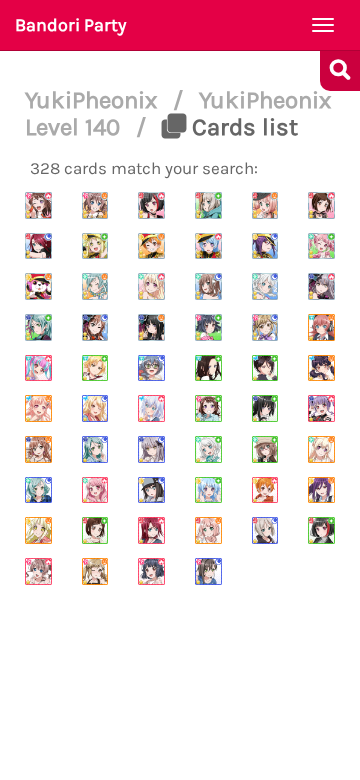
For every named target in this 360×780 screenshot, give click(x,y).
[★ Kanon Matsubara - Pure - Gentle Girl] (208, 490)
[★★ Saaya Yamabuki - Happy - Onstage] (95, 205)
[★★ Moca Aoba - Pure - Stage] (208, 205)
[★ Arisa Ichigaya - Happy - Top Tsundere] (95, 571)
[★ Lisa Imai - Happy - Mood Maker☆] (38, 449)
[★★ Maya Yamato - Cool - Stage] (208, 286)
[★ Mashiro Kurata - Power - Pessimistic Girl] (151, 408)
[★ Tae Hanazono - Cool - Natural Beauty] (208, 571)
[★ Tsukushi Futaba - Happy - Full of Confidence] (321, 368)
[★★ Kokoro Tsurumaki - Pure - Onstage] (95, 246)
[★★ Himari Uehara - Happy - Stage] (265, 205)
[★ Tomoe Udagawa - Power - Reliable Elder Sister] (151, 530)
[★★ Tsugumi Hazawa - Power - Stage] (321, 205)
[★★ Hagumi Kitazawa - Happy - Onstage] (151, 246)
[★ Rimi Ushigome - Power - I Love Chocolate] (151, 571)
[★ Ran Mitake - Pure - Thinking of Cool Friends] (321, 530)
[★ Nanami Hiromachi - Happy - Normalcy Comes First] (38, 408)
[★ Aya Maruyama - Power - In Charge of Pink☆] (95, 490)
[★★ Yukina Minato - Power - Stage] (321, 286)
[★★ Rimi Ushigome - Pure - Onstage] (208, 327)
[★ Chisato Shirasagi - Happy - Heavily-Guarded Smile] (321, 449)
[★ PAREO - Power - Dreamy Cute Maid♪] (38, 368)
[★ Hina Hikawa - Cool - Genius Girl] (38, 490)
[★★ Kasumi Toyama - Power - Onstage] (38, 205)
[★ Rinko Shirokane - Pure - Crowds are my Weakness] (265, 408)
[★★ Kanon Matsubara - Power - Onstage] (208, 246)
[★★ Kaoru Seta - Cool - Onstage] (265, 246)
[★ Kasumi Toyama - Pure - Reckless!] (208, 408)
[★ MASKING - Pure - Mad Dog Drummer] (95, 368)
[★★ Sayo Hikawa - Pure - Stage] (38, 327)
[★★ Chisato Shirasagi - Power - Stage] (151, 286)
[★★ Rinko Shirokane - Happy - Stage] (151, 327)
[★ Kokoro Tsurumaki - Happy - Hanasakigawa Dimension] (38, 530)
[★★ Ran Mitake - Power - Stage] (151, 205)
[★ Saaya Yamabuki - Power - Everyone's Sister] (38, 571)
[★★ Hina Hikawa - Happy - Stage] (95, 286)
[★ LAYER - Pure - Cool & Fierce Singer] (208, 368)
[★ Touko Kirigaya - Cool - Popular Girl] (95, 408)
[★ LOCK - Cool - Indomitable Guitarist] (151, 368)
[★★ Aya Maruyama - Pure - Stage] (321, 246)
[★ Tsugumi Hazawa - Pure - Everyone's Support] (95, 530)
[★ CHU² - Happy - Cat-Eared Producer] (321, 327)
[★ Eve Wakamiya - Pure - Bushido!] (208, 449)
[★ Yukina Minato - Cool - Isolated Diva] (151, 449)
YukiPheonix (94, 100)
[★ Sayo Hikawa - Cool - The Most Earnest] (95, 449)
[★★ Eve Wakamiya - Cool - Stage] (265, 286)
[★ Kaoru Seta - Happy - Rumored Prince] (321, 490)
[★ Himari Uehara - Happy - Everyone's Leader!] (208, 530)
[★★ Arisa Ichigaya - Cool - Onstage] (265, 327)
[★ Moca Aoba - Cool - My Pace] (265, 530)
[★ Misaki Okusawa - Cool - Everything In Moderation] (151, 490)
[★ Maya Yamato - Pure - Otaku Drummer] (265, 449)
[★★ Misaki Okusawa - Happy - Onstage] (38, 286)
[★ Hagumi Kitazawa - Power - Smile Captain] (265, 490)
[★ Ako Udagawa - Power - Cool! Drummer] (321, 408)
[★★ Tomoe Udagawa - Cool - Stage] (38, 246)
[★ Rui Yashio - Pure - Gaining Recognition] (265, 368)
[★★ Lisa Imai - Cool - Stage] (95, 327)
